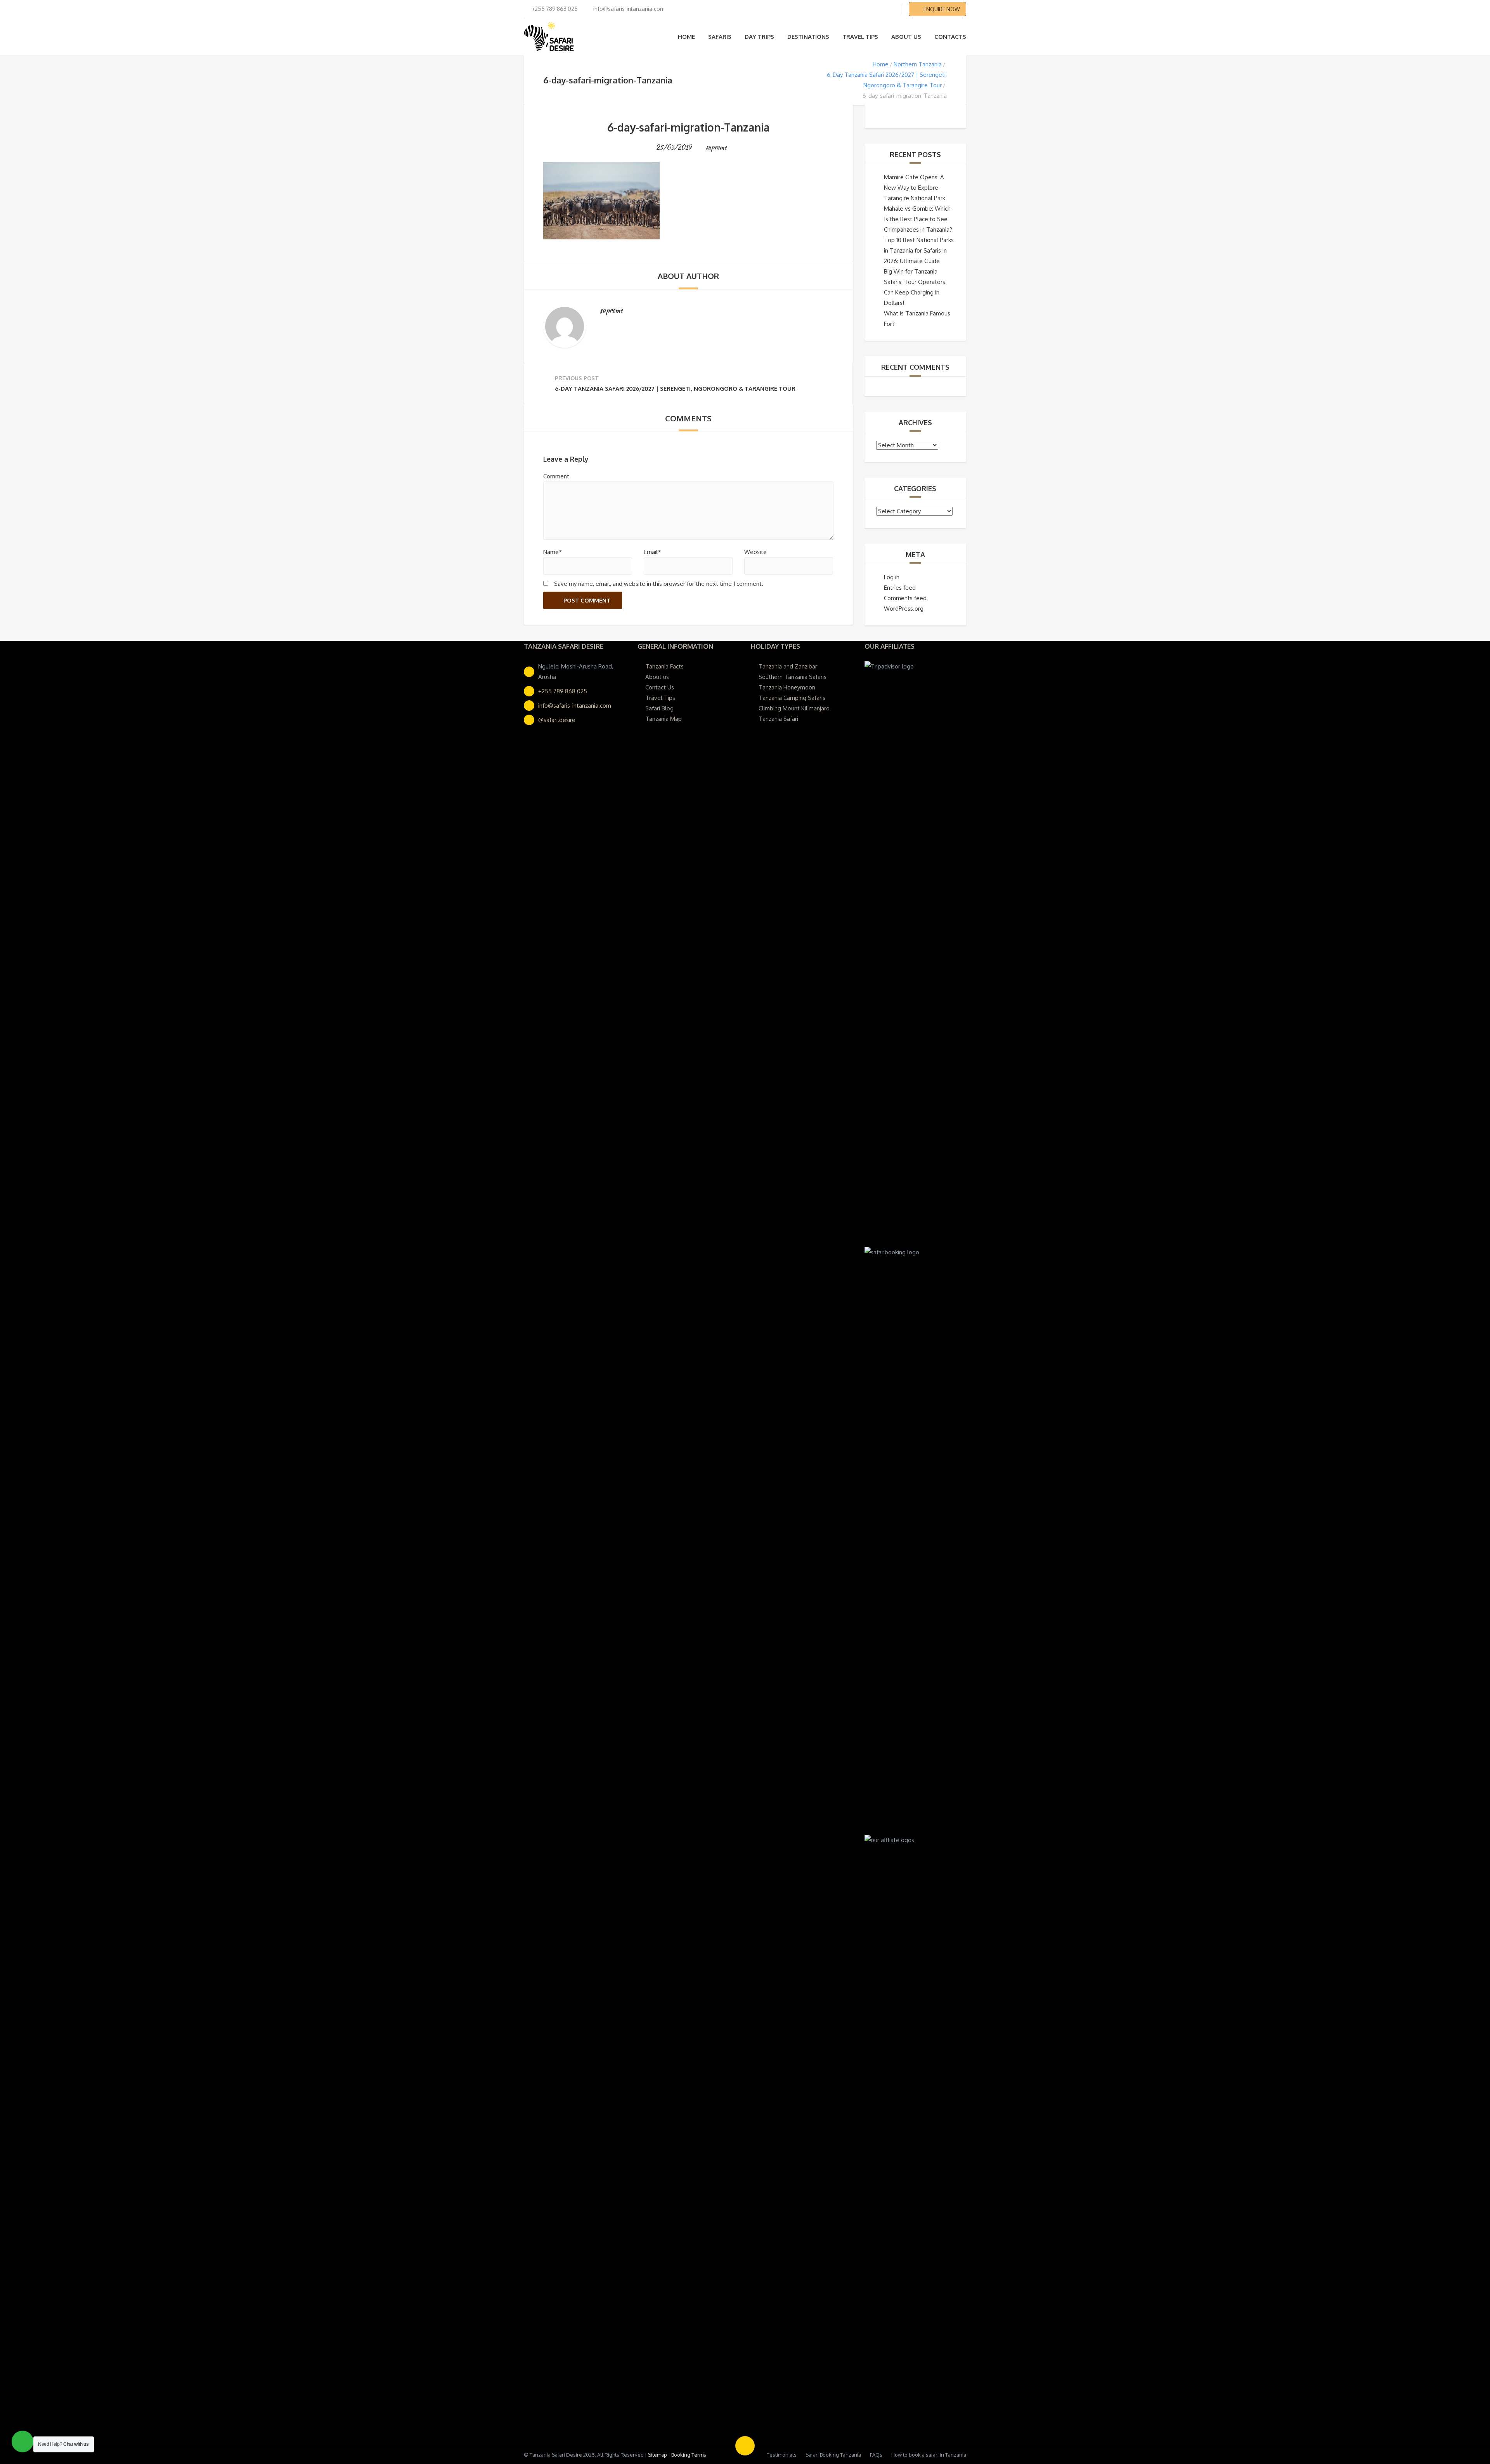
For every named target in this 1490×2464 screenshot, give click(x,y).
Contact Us (660, 687)
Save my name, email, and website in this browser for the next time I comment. (659, 584)
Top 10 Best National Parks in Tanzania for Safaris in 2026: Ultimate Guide (919, 250)
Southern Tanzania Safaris (793, 677)
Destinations (808, 37)
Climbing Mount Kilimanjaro (794, 708)
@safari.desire (557, 720)
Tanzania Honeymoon (787, 687)
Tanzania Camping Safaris (792, 698)
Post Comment (587, 600)
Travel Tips (860, 37)
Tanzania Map (664, 719)
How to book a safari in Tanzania (929, 2455)
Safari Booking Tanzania (833, 2455)
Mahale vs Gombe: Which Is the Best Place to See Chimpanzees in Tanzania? (918, 219)
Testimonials (782, 2455)
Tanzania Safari (778, 719)
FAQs (876, 2455)
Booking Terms (689, 2455)
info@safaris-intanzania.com (575, 706)
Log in (892, 577)
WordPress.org (904, 609)
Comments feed (905, 598)
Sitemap (658, 2455)
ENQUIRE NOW (942, 9)
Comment (556, 476)
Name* (553, 552)
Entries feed (900, 588)
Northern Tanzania (918, 64)
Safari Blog (659, 708)
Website (755, 552)
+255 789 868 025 (563, 691)
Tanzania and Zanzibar (788, 666)
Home (686, 37)
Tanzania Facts (664, 666)
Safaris (720, 37)
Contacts (950, 37)
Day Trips (759, 37)
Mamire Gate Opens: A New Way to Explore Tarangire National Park (915, 188)
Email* (652, 552)
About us (906, 37)
